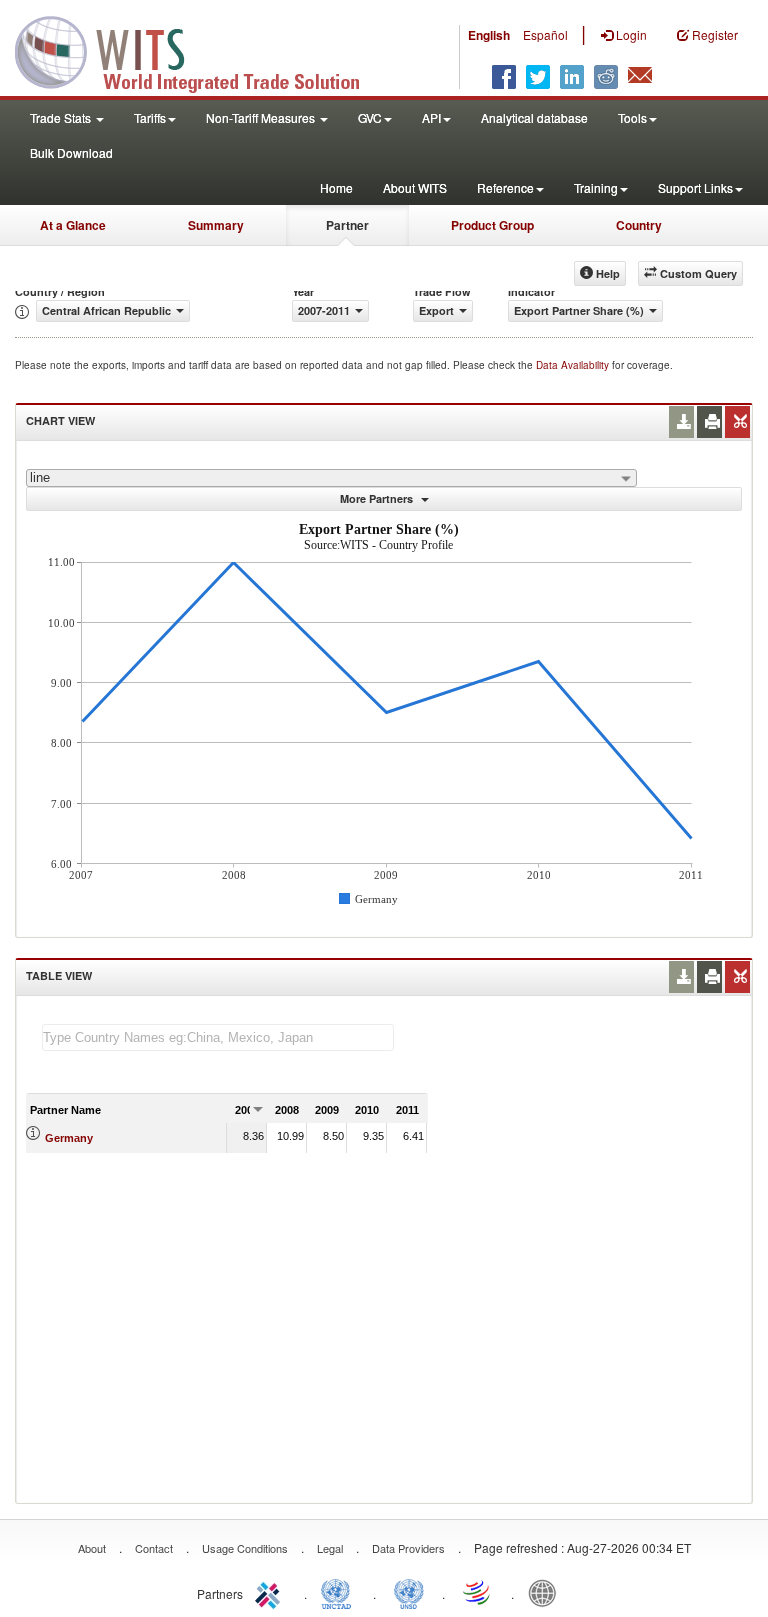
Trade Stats (62, 117)
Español (545, 34)
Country (639, 225)
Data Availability (574, 365)
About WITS (415, 187)
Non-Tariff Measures (262, 117)
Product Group (492, 225)
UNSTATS (409, 1592)
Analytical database (534, 117)
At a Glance (73, 225)
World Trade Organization (478, 1592)
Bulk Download (71, 152)
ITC (271, 1592)
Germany (69, 1138)
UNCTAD (340, 1592)
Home (336, 187)
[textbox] (218, 1037)
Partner (347, 225)
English (489, 35)
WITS (200, 50)
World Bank (547, 1592)
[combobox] (331, 478)
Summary (216, 225)
